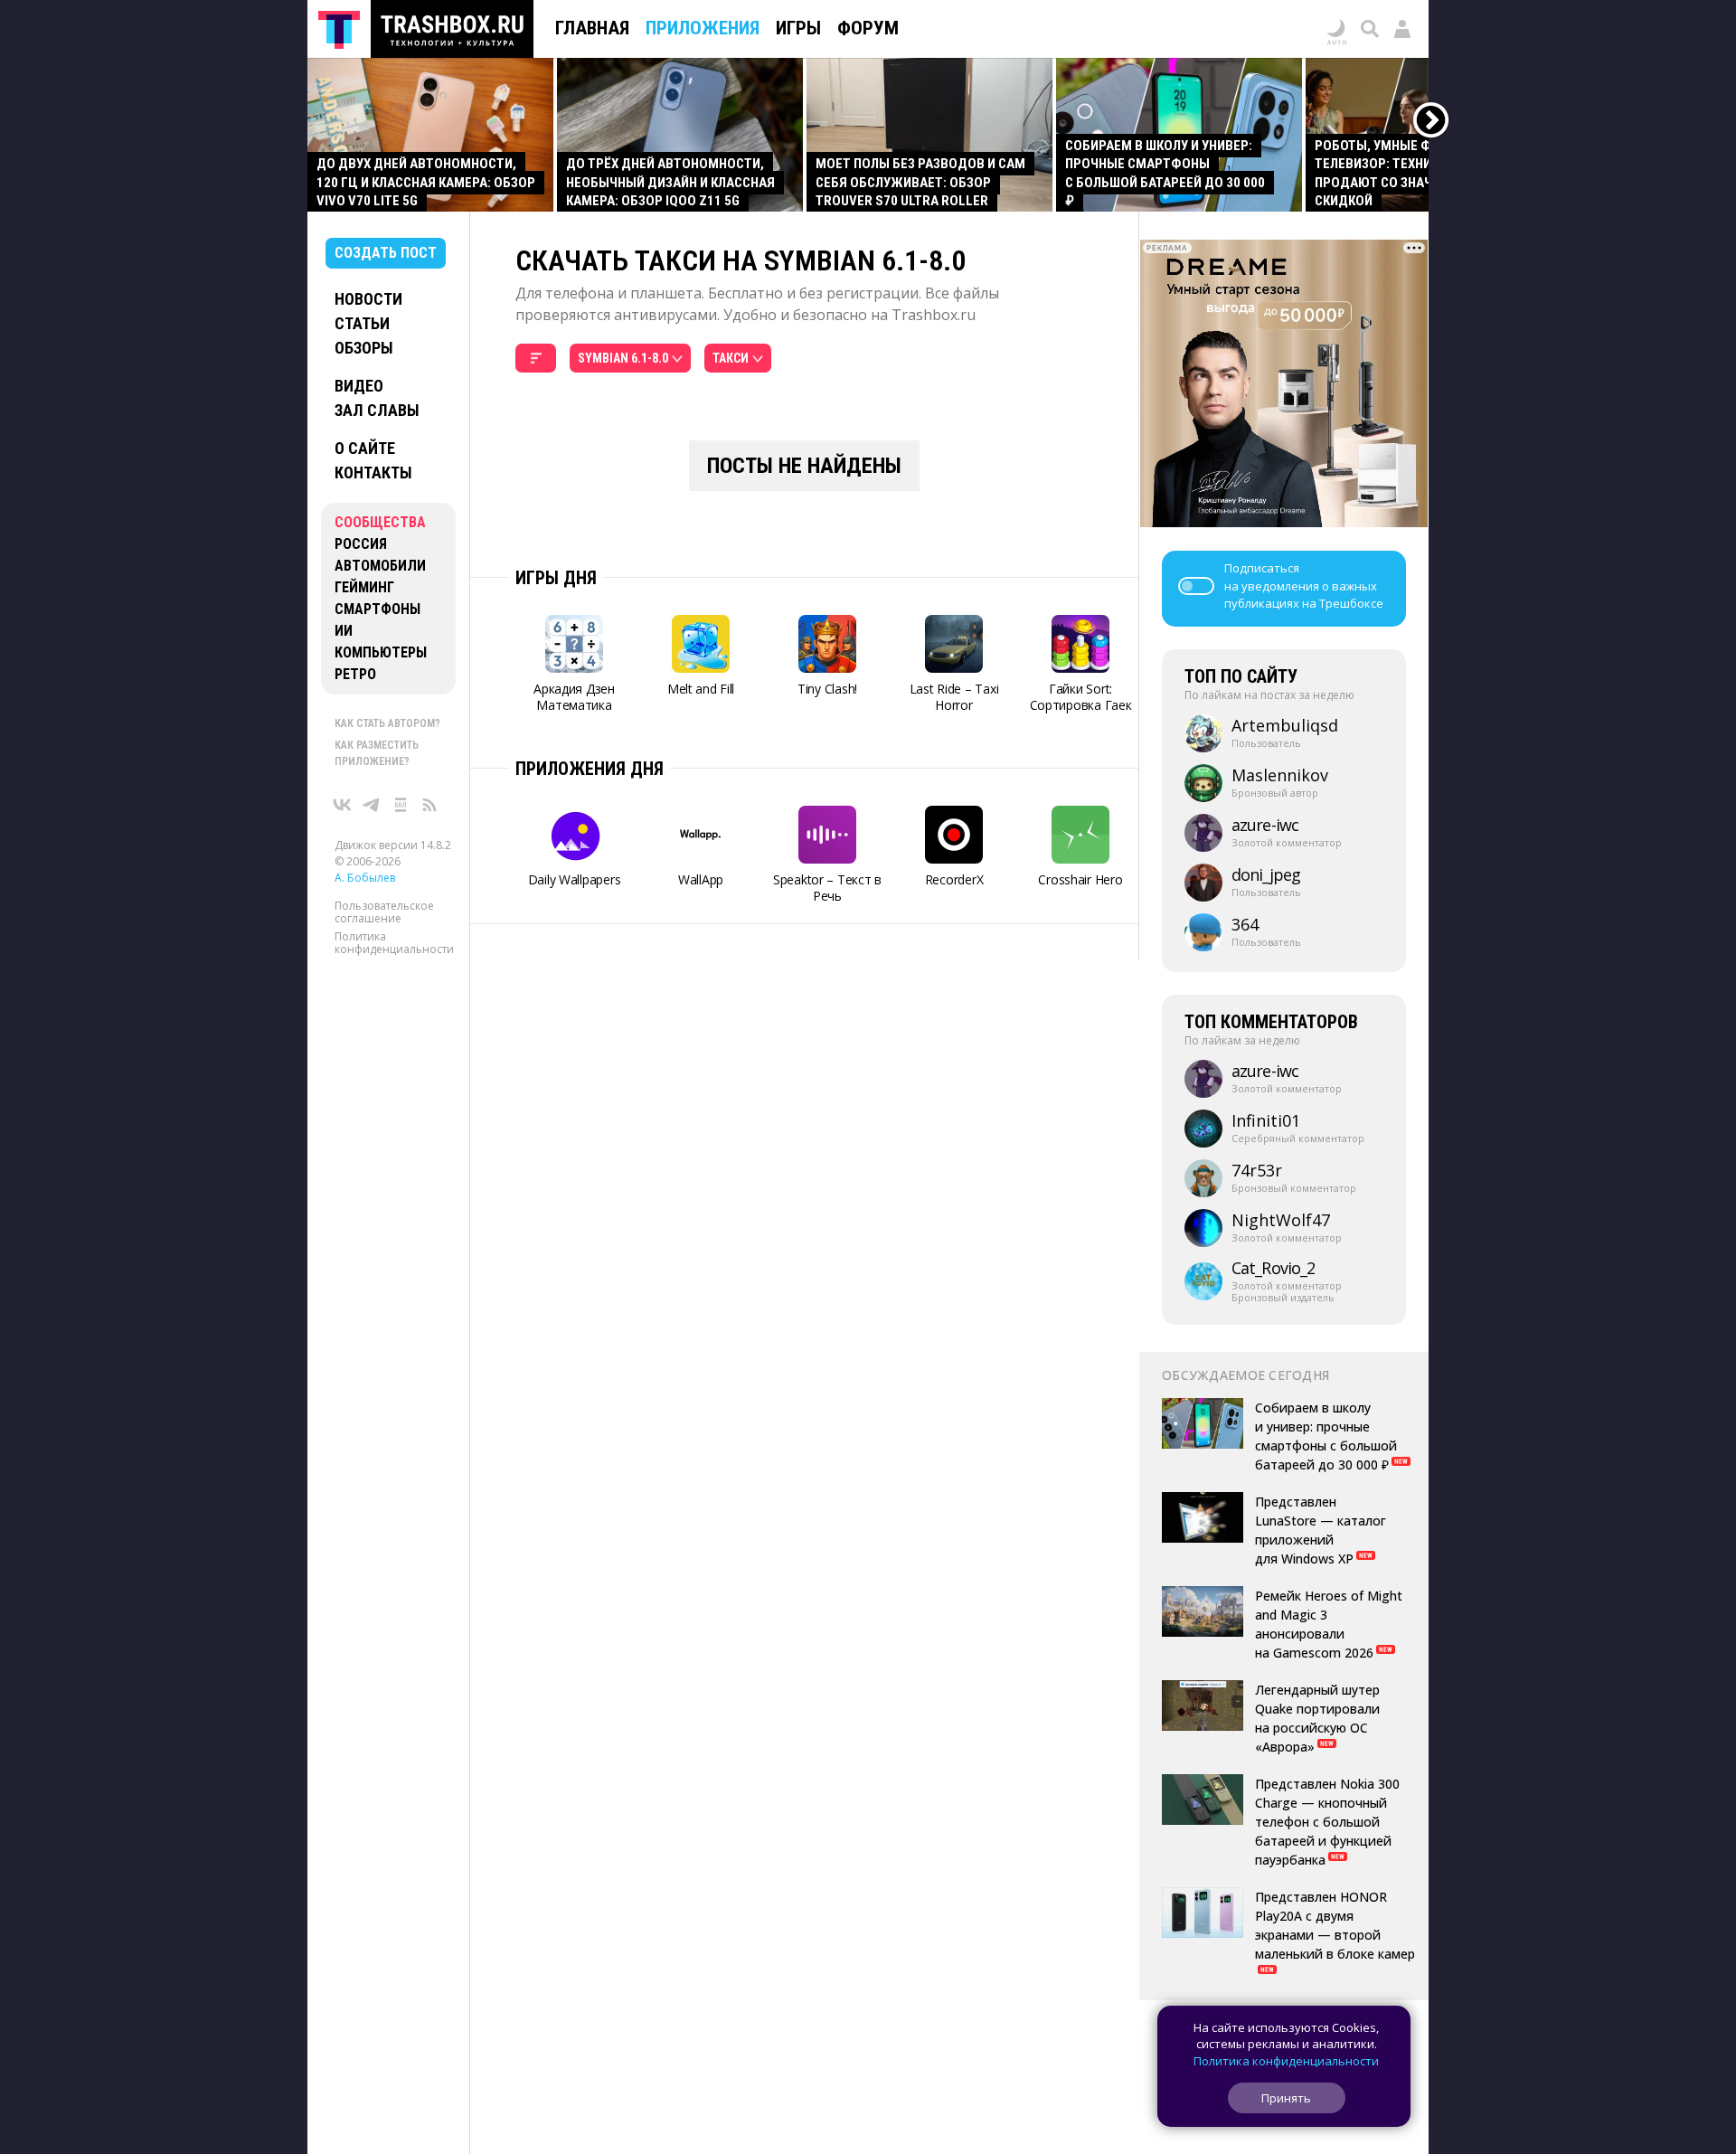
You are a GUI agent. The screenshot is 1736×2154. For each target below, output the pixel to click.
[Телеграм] (372, 805)
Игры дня (556, 578)
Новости (368, 299)
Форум (868, 28)
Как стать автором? (387, 723)
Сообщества (380, 522)
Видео (359, 386)
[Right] (1432, 121)
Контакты (373, 472)
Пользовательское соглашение (384, 912)
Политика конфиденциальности (394, 943)
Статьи (362, 323)
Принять (1286, 2098)
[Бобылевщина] (401, 805)
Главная (592, 28)
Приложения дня (590, 769)
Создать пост (386, 253)
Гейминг (364, 587)
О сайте (365, 448)
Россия (361, 544)
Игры (798, 28)
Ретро (355, 674)
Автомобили (380, 566)
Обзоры (364, 348)
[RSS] (429, 805)
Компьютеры (381, 652)
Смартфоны (377, 609)
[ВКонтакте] (343, 805)
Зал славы (377, 410)
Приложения (703, 28)
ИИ (344, 631)
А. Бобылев (365, 878)
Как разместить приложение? (377, 753)
